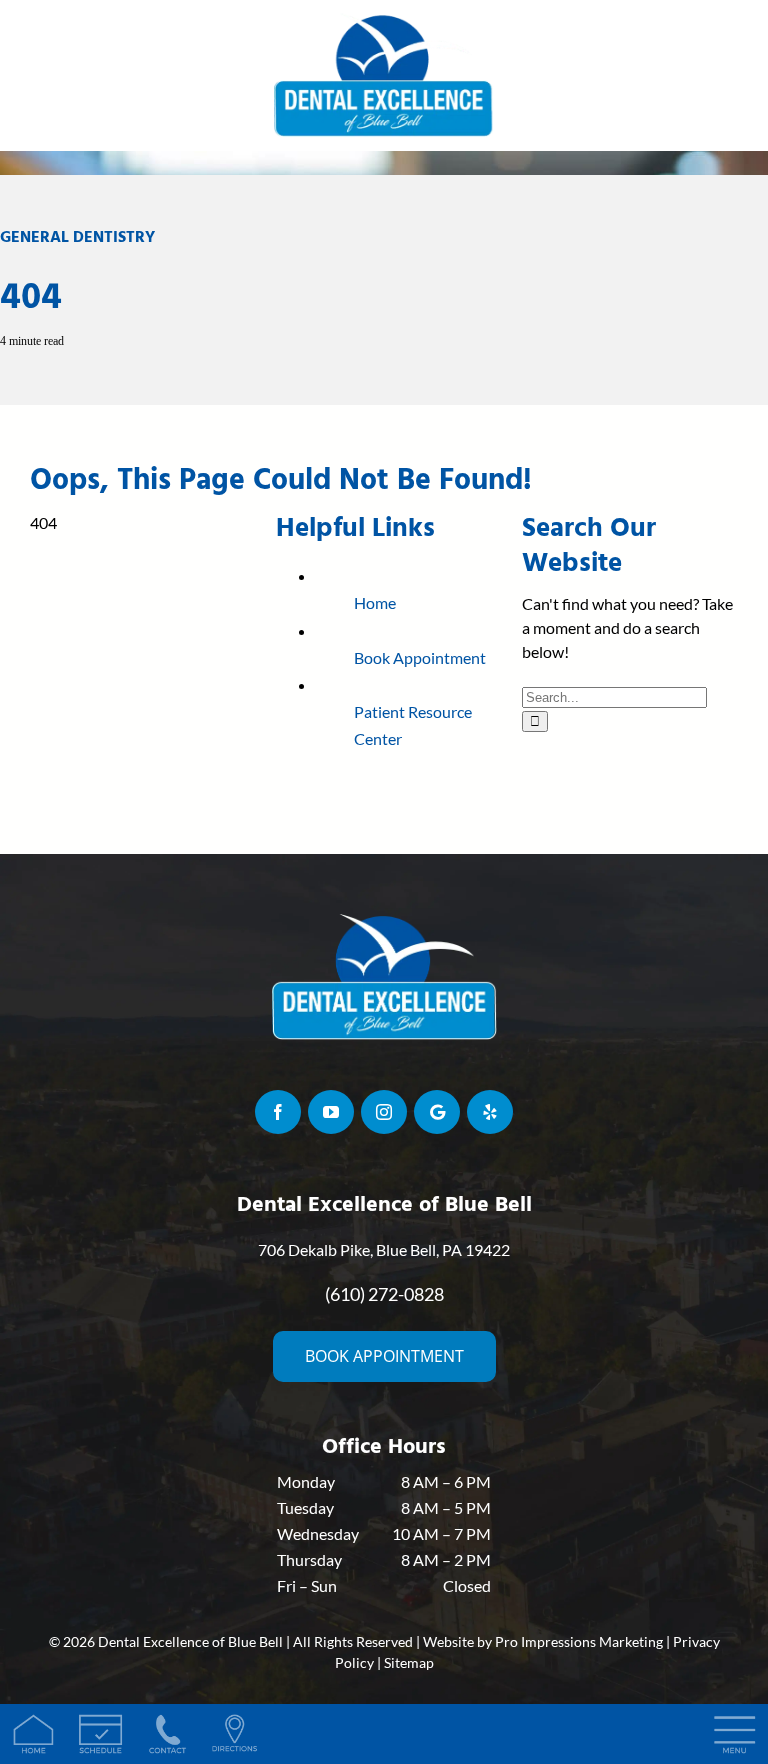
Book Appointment (420, 657)
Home (375, 602)
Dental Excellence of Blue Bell (190, 1641)
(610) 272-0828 (384, 1294)
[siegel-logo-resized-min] (384, 17)
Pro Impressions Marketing (579, 1641)
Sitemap (409, 1662)
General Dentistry (77, 237)
